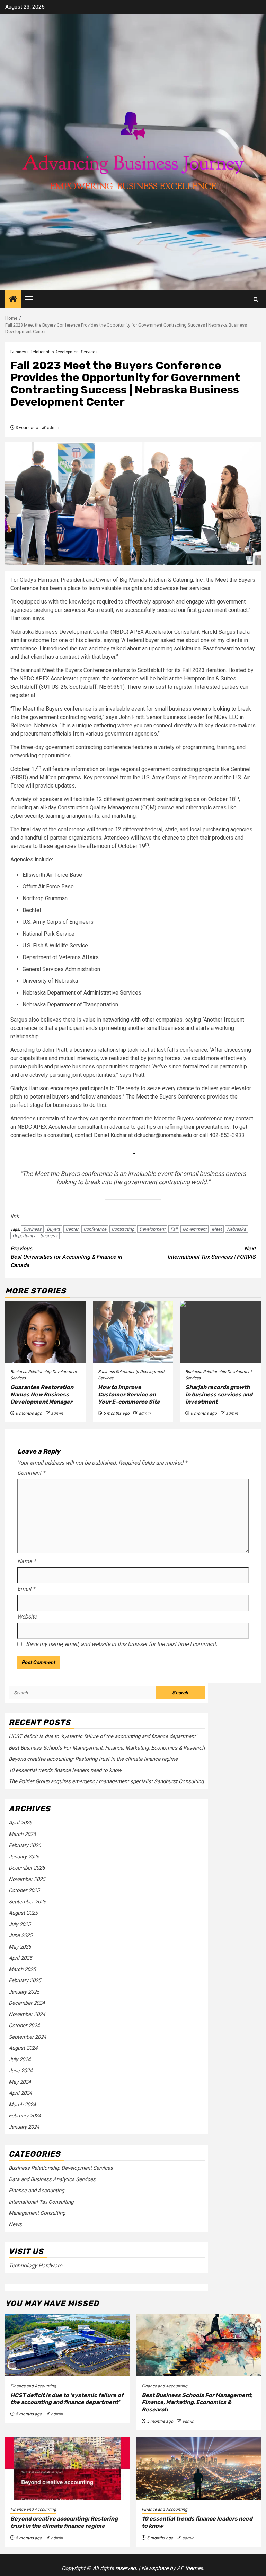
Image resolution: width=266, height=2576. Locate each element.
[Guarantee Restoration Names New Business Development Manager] (46, 1332)
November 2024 (27, 2014)
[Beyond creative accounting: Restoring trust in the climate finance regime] (67, 2469)
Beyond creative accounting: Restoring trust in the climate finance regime (93, 1759)
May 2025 (20, 1947)
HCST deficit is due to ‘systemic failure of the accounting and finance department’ (103, 1736)
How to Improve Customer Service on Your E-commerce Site (129, 1394)
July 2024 (20, 2059)
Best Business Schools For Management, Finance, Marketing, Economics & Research (107, 1748)
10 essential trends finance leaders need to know (65, 1770)
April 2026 (20, 1823)
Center (72, 1229)
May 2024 (20, 2082)
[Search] (256, 299)
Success (49, 1236)
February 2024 (25, 2116)
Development (152, 1229)
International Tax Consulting (41, 2202)
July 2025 (20, 1924)
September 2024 (27, 2037)
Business (32, 1229)
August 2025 (23, 1913)
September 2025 (27, 1902)
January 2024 (24, 2127)
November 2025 (27, 1879)
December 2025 (27, 1868)
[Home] (13, 300)
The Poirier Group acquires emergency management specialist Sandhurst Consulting (106, 1781)
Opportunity (24, 1236)
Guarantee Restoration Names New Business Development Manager (42, 1394)
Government (194, 1229)
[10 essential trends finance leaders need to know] (199, 2469)
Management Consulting (37, 2213)
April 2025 (20, 1958)
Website (27, 1617)
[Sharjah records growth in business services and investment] (220, 1332)
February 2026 (25, 1845)
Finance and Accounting (36, 2191)
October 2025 (24, 1890)
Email (26, 1589)
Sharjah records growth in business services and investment (219, 1394)
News (15, 2224)
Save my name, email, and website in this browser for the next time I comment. (122, 1644)
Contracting (123, 1229)
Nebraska (236, 1229)
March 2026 (22, 1834)
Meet (217, 1229)
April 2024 (20, 2093)
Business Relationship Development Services (54, 352)
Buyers (54, 1229)
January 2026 (24, 1857)
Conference (95, 1229)
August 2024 (23, 2048)
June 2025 (20, 1935)
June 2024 (20, 2071)
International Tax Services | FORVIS (211, 1253)
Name (26, 1561)
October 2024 (24, 2026)
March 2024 (22, 2105)
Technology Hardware (35, 2266)
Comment (31, 1473)
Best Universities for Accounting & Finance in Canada (66, 1257)
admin (53, 428)
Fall (174, 1229)
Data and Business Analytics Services (52, 2179)
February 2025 (25, 1980)
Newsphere (155, 2568)
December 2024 (27, 2003)
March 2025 (22, 1969)
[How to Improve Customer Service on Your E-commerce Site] (133, 1332)
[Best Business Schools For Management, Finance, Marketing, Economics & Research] (199, 2345)
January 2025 (24, 1992)
